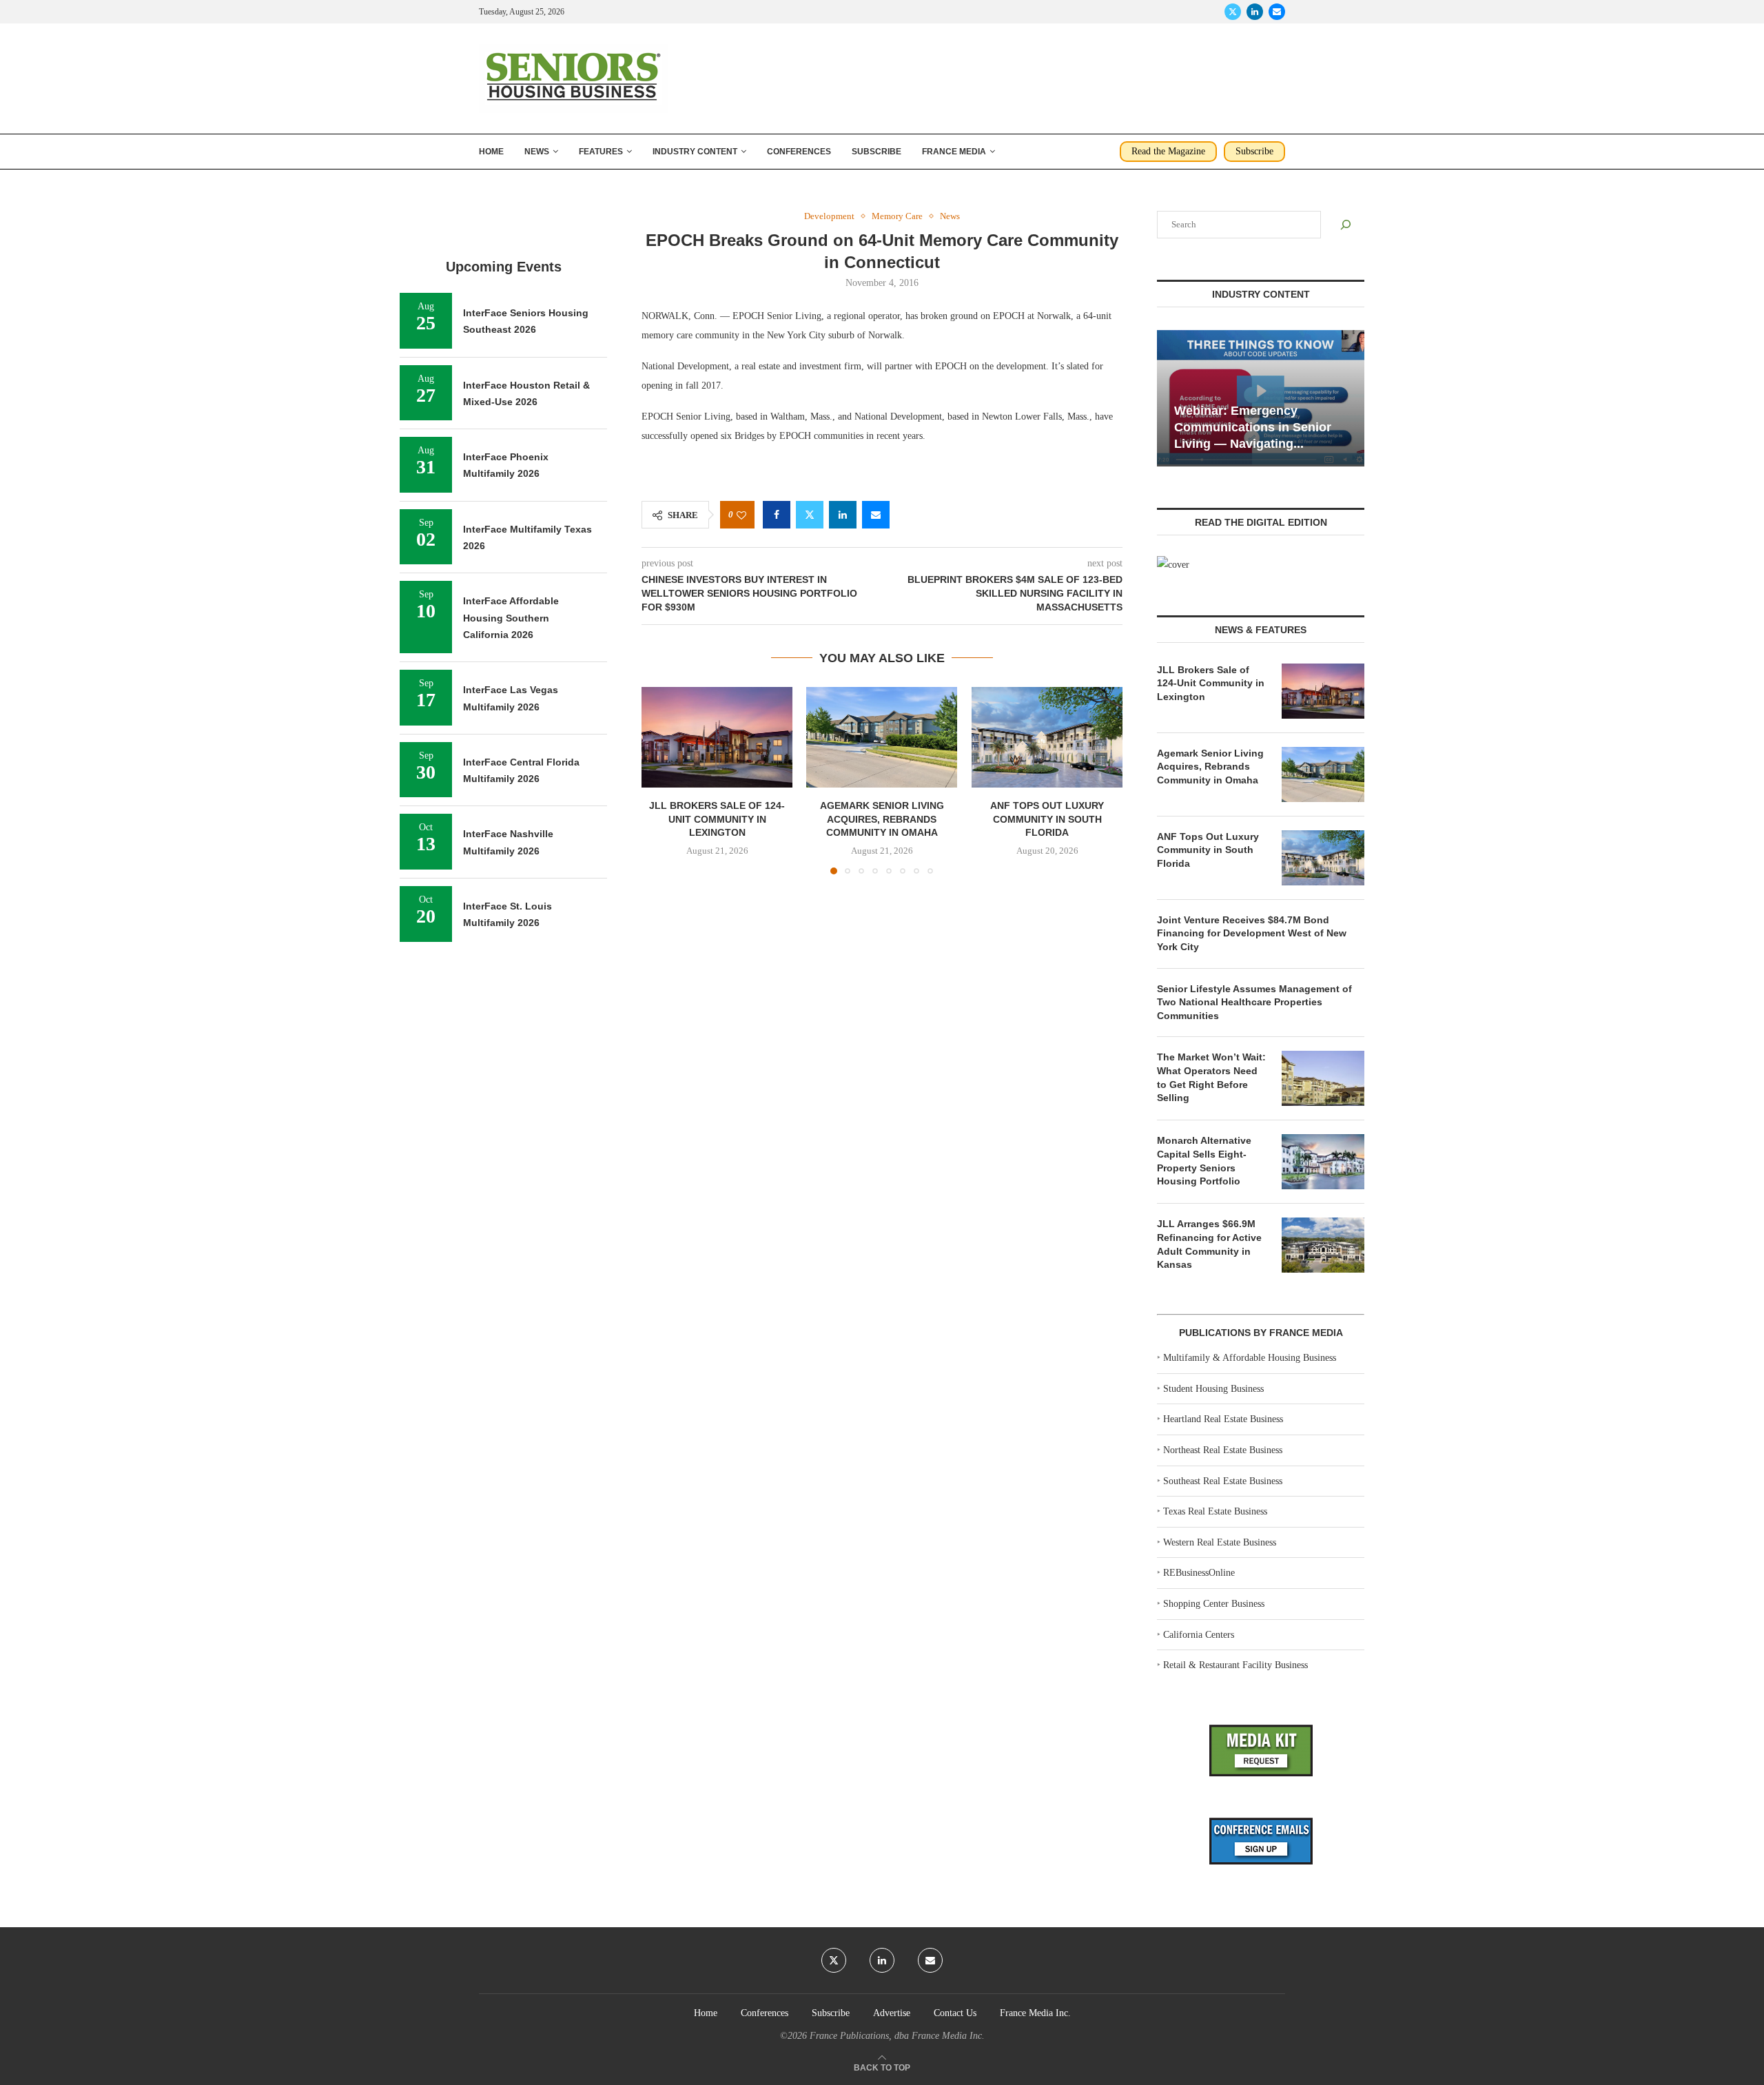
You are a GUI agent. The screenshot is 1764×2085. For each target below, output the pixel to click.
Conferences (799, 152)
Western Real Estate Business (1220, 1542)
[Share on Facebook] (777, 515)
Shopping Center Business (1214, 1604)
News (537, 152)
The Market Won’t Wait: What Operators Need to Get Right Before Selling (1211, 1077)
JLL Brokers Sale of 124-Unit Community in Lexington (717, 820)
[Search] (1346, 225)
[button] (660, 780)
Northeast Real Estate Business (1223, 1450)
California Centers (1199, 1635)
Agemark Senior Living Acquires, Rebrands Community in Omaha (882, 820)
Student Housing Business (1213, 1389)
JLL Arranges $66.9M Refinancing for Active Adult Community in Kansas (1209, 1244)
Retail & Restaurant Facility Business (1235, 1665)
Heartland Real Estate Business (1223, 1419)
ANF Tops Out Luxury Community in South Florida (1047, 820)
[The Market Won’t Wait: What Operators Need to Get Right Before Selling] (1323, 1078)
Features (601, 152)
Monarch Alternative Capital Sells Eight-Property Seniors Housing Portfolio (1204, 1161)
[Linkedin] (1255, 12)
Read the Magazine (1168, 151)
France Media (954, 152)
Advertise (892, 2013)
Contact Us (955, 2013)
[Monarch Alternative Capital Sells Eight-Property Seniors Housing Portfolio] (1323, 1162)
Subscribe (876, 152)
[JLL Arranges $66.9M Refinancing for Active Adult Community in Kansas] (1323, 1245)
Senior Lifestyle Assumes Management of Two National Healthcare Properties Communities (1254, 1002)
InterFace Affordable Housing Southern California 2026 (511, 618)
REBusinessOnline (1199, 1573)
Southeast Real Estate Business (1223, 1481)
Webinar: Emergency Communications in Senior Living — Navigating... (1253, 428)
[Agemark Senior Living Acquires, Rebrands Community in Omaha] (882, 737)
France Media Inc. (1035, 2013)
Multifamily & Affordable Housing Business (1250, 1358)
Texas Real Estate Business (1215, 1511)
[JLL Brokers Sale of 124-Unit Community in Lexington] (717, 737)
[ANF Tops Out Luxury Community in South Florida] (1047, 737)
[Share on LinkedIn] (843, 515)
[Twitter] (1233, 12)
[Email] (1277, 12)
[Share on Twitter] (810, 515)
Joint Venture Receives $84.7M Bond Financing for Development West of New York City (1252, 933)
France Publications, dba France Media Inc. (897, 2036)
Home (491, 152)
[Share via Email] (876, 515)
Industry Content (695, 152)
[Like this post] (741, 515)
